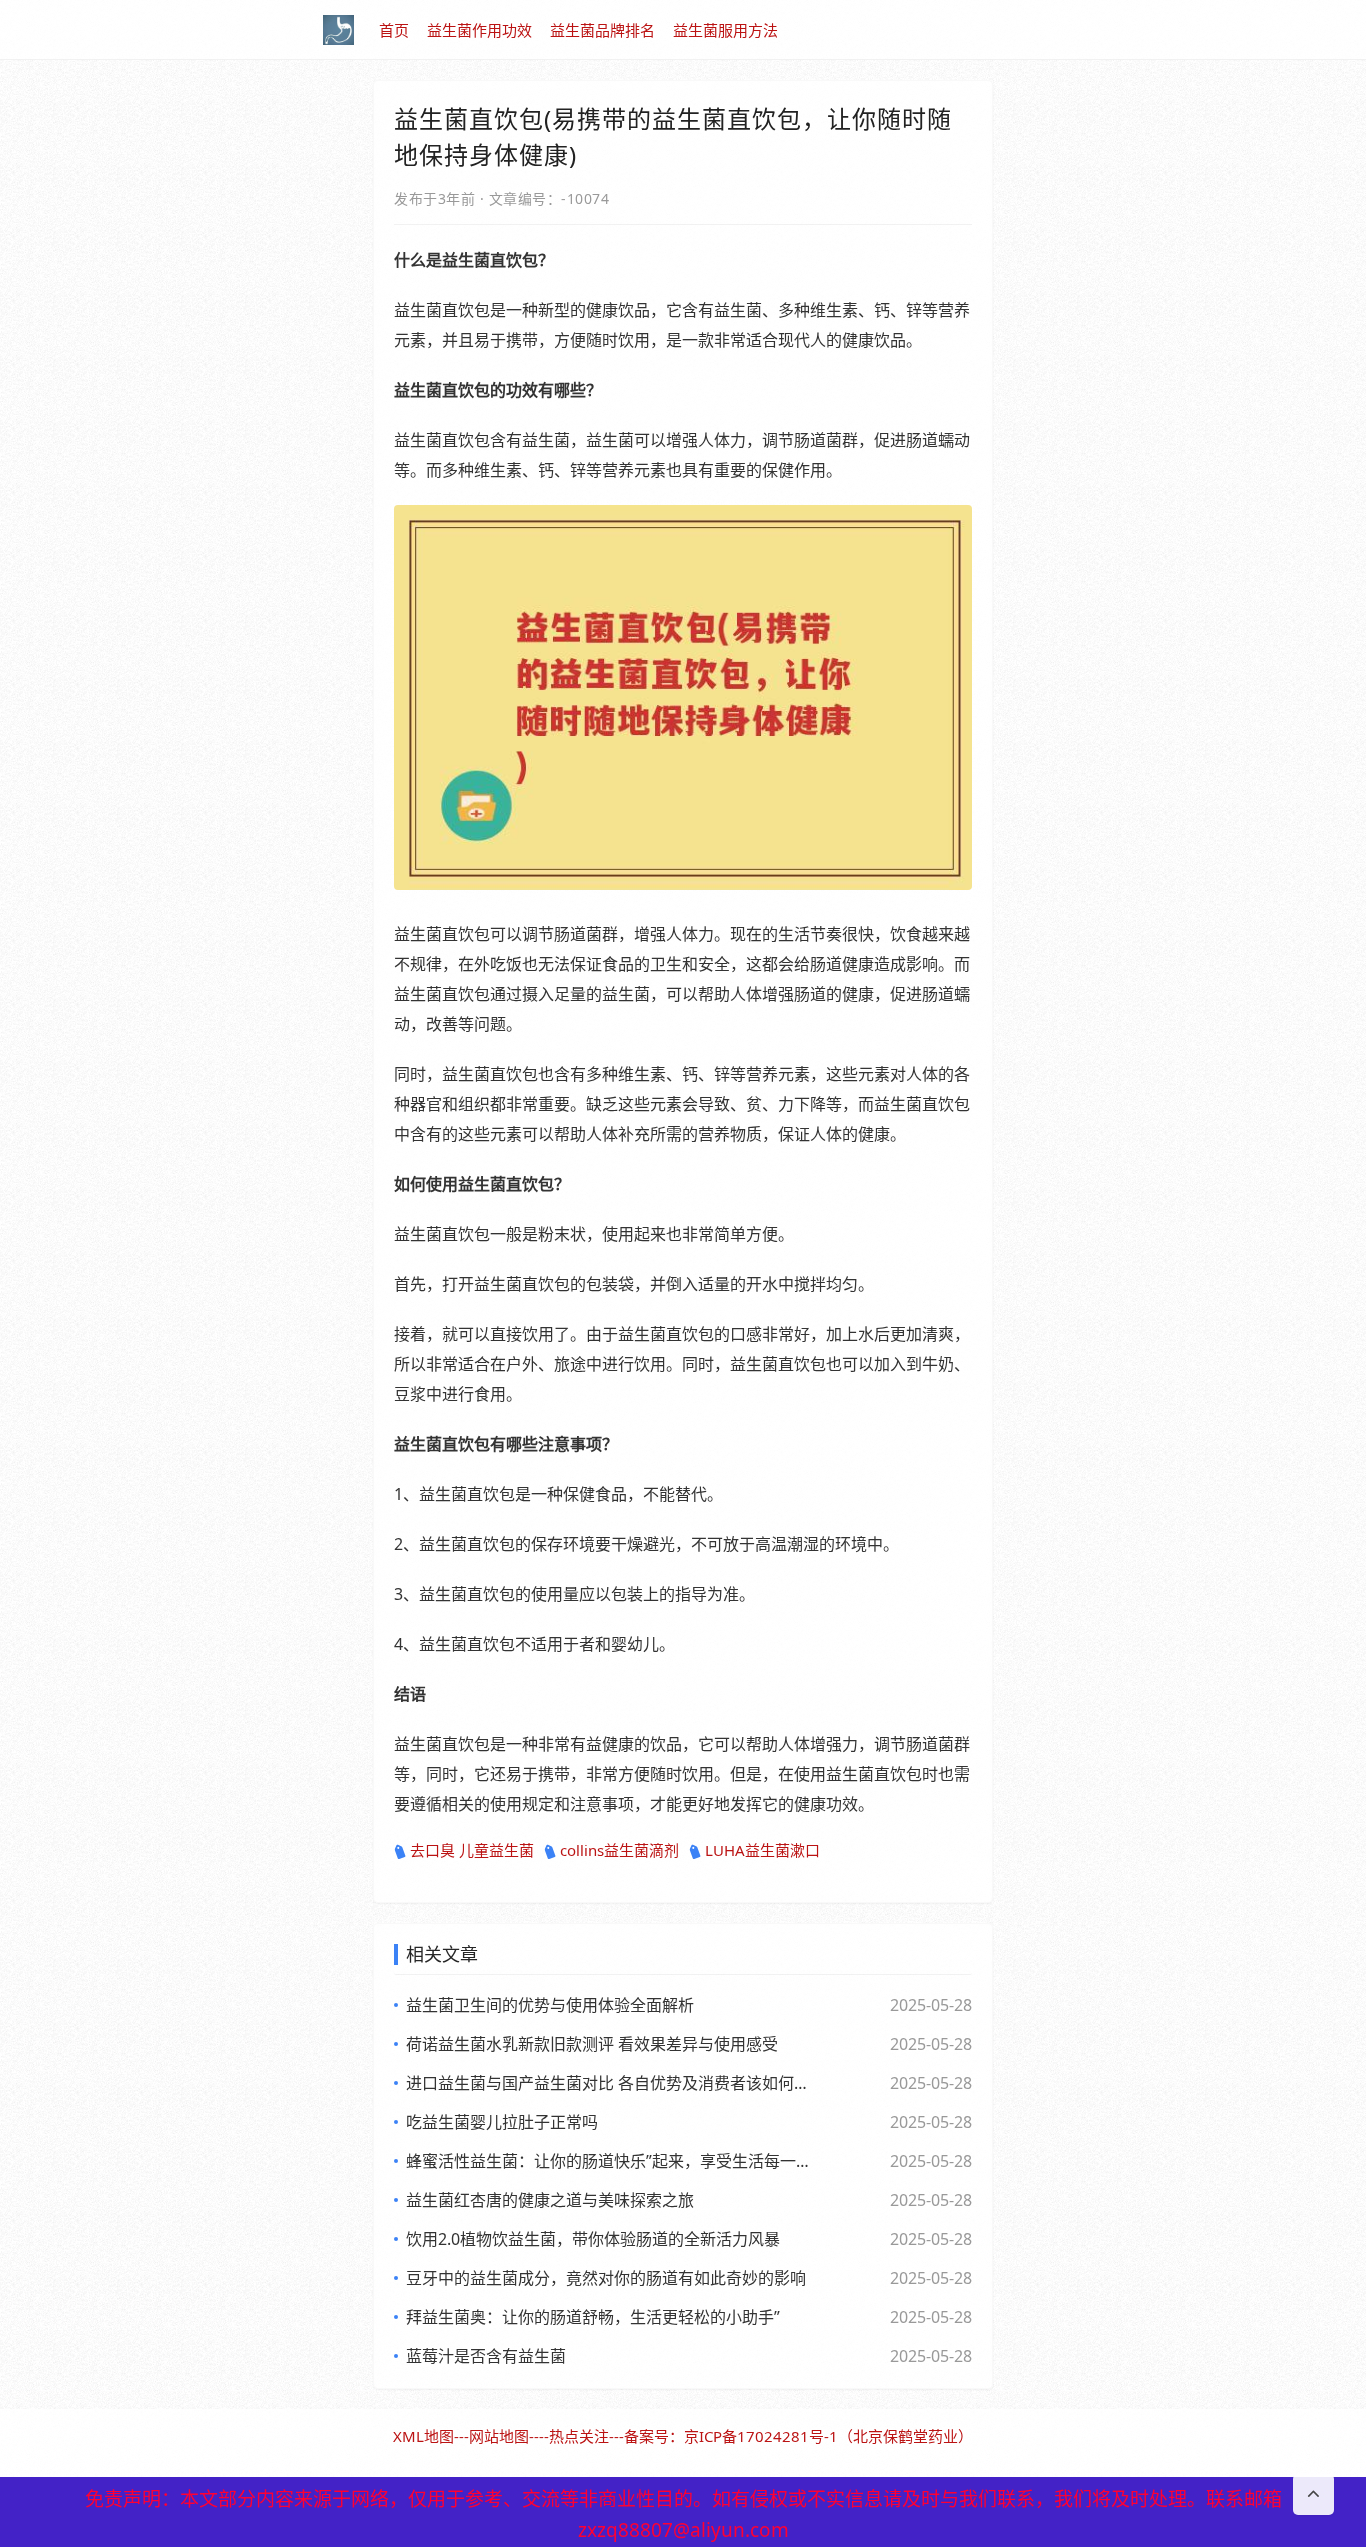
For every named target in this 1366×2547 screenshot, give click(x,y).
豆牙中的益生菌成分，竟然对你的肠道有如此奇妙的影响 (606, 2278)
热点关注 (579, 2436)
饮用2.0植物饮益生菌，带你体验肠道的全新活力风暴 (593, 2239)
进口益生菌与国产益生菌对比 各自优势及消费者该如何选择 (608, 2083)
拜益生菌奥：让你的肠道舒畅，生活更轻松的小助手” (593, 2317)
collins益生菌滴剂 (619, 1850)
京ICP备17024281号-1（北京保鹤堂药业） (828, 2436)
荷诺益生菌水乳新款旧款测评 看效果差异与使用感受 (592, 2044)
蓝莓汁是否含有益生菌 (486, 2356)
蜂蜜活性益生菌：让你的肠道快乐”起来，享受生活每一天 (608, 2161)
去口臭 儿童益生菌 (472, 1850)
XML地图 (423, 2436)
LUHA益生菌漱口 (762, 1850)
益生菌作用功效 (479, 30)
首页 (394, 30)
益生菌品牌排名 (602, 30)
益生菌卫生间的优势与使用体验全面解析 (550, 2005)
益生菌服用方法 (725, 30)
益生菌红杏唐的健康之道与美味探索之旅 (550, 2200)
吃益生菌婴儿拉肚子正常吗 (502, 2122)
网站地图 (499, 2436)
